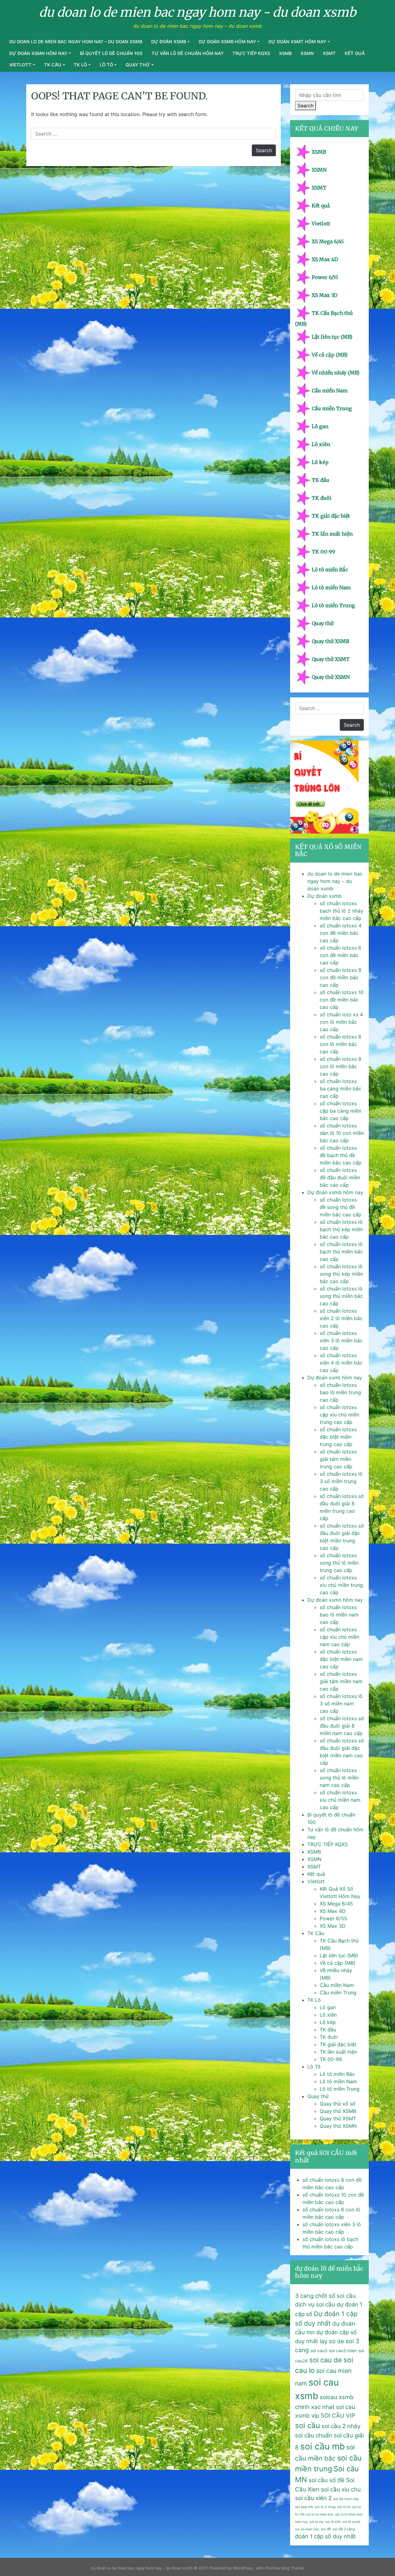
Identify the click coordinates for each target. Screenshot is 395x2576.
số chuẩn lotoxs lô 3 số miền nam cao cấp (341, 1704)
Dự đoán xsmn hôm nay (38, 53)
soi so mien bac (307, 2529)
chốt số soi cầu (335, 2296)
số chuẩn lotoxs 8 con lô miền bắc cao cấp (341, 1066)
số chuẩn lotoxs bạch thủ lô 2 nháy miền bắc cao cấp (341, 911)
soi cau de (326, 2360)
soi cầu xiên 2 (313, 2498)
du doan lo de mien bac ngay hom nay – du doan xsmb (76, 42)
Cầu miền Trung (332, 408)
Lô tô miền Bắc (330, 570)
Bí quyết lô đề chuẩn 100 (111, 53)
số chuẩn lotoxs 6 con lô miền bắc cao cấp (341, 1044)
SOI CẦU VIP (338, 2416)
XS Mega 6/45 (328, 241)
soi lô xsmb (351, 2522)
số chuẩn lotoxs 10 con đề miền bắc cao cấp (342, 1000)
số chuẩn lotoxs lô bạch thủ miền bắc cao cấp (341, 1252)
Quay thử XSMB (331, 641)
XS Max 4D (325, 259)
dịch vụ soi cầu (315, 2304)
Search (306, 106)
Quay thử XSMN (331, 677)
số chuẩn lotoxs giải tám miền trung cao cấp (338, 1459)
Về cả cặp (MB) (330, 355)
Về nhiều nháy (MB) (336, 373)
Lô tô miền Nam (331, 588)
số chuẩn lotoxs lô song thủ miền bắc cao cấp (341, 1296)
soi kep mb (304, 2507)
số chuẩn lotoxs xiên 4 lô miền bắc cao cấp (341, 1363)
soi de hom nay (346, 2499)
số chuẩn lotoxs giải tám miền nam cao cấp (341, 1681)
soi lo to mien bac (320, 2514)
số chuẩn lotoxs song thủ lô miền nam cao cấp (339, 1778)
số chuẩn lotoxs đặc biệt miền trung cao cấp (338, 1437)
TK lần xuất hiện (332, 534)
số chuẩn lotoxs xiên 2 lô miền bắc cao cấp (341, 1318)
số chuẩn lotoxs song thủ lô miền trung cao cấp (339, 1563)
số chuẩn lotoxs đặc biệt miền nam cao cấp (341, 1659)
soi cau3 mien (343, 2350)
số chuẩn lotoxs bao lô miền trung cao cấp (340, 1392)
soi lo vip (317, 2522)
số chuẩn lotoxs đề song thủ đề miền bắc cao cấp (341, 1207)
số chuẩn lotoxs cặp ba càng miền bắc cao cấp (341, 1111)
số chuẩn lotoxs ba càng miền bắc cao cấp (341, 1089)
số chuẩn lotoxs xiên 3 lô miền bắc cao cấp (341, 1340)
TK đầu (320, 480)
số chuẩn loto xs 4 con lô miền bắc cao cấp (341, 1022)
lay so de (332, 2341)
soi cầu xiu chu (341, 2489)
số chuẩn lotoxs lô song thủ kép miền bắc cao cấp (341, 1274)
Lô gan (320, 426)
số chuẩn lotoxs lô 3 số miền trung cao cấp (341, 1481)
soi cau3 (319, 2350)
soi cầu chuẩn (314, 2435)
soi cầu (308, 2425)
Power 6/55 (325, 277)
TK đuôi (322, 498)
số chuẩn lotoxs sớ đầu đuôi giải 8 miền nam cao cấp (342, 1726)
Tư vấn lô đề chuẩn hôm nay (188, 53)
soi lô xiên (333, 2522)
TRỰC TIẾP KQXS (251, 53)
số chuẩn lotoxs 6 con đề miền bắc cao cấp (341, 955)
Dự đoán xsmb (169, 42)
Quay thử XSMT (331, 659)
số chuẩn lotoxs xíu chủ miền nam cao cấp (340, 1800)
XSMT (329, 53)
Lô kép (320, 462)
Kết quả (355, 53)
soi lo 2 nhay (325, 2507)
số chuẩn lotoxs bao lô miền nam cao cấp (339, 1615)
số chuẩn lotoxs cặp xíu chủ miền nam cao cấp (339, 1637)
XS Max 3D (324, 295)
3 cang (304, 2296)
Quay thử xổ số (338, 2104)
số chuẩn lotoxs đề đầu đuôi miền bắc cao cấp (340, 1177)
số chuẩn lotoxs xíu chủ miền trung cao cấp (341, 1585)
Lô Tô (106, 65)
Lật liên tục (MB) (332, 337)
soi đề (326, 2529)
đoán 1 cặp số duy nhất (325, 2536)
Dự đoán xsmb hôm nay (227, 42)
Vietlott (20, 65)
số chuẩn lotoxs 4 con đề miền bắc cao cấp (341, 933)
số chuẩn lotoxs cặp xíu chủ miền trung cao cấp (339, 1415)
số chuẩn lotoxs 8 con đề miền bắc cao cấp (341, 977)
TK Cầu (53, 65)
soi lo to (344, 2507)
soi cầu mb (322, 2446)
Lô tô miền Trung (333, 605)
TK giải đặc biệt (331, 516)
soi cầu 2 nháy (341, 2426)
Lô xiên (321, 444)
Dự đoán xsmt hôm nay (297, 42)
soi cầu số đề (326, 2480)
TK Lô (80, 65)
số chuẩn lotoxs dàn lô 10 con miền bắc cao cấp (342, 1133)
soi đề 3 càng (344, 2529)
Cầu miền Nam (330, 391)
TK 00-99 (323, 552)
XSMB (285, 53)
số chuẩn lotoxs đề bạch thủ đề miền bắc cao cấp (341, 1155)
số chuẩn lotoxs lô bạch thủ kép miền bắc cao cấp (341, 1229)
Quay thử (138, 65)
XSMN (307, 53)
